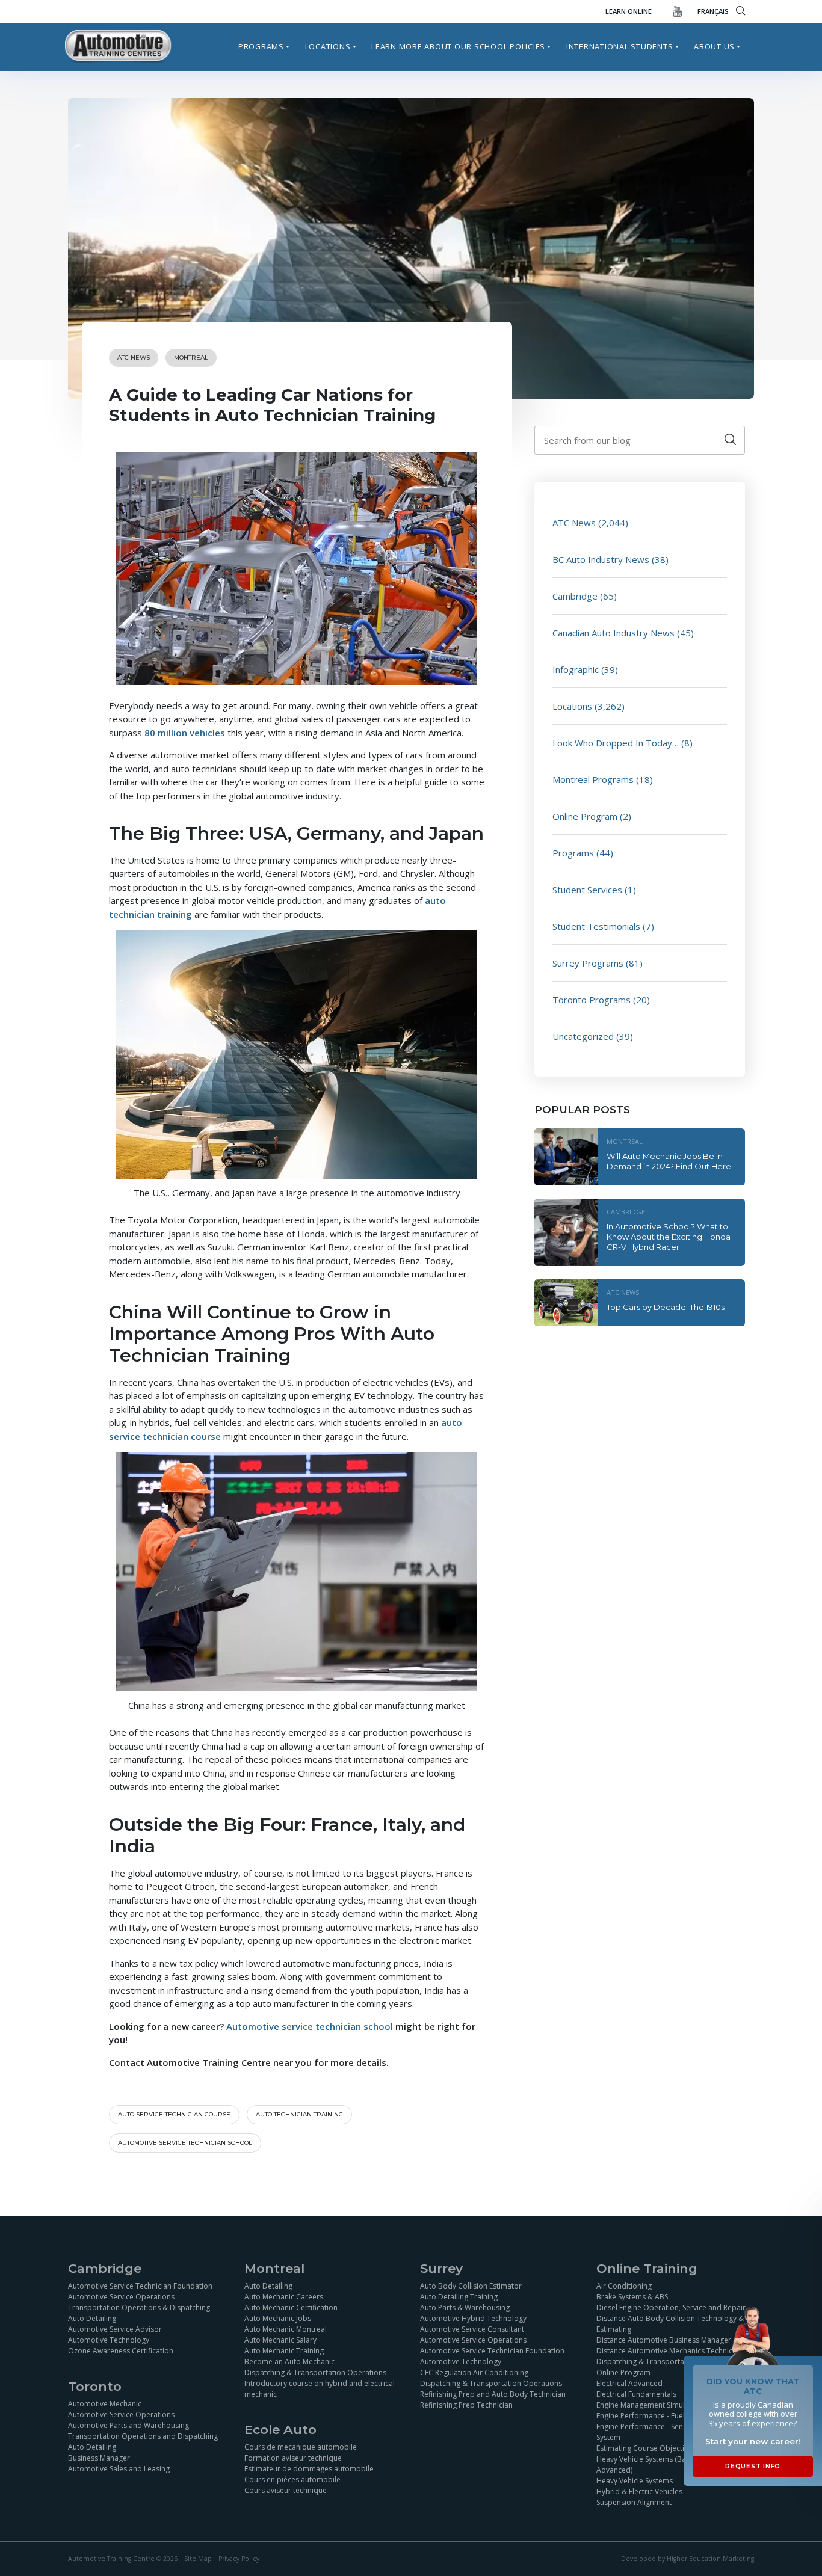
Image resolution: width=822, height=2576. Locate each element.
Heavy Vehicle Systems (635, 2481)
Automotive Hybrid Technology (473, 2318)
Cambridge (575, 596)
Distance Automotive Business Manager (664, 2340)
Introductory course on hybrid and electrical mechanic (320, 2389)
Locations (328, 46)
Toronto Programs (592, 1000)
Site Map (198, 2559)
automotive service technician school (185, 2143)
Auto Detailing (92, 2318)
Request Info (753, 2466)
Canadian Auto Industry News (613, 633)
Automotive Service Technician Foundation (140, 2286)
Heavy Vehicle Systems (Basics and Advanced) (655, 2464)
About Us (714, 46)
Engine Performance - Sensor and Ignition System (666, 2432)
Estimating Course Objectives (646, 2448)
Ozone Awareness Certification (121, 2351)
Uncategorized (583, 1036)
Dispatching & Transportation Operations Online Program (667, 2367)
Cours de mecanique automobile (301, 2447)
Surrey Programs (588, 963)
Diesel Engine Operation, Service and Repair (671, 2307)
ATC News (134, 358)
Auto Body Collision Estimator (471, 2286)
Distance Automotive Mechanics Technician (669, 2351)
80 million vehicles (185, 733)
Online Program (585, 816)
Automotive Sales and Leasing (119, 2469)
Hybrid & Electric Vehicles (639, 2491)
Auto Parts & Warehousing (465, 2307)
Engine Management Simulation (649, 2405)
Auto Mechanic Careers (284, 2297)
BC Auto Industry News (601, 559)
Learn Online (629, 11)
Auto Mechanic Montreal (286, 2329)
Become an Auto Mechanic (289, 2362)
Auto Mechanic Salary (280, 2340)
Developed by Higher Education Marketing (688, 2559)
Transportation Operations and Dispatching (143, 2436)
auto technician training (299, 2114)
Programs (261, 46)
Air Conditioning (624, 2286)
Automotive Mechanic (105, 2404)
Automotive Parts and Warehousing (128, 2425)
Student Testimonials (596, 926)
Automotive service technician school (310, 2026)
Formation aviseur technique (293, 2458)
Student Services (587, 890)
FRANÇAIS (713, 11)
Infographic (576, 669)
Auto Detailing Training (459, 2297)
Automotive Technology (109, 2340)
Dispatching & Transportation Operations (315, 2372)
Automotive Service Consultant (472, 2329)
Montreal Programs (593, 779)
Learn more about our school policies (458, 46)
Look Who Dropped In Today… (616, 743)
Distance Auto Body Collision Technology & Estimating (670, 2324)
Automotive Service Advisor (115, 2329)
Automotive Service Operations (121, 2297)
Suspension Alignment (634, 2502)
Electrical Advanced (629, 2383)
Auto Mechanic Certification (291, 2307)
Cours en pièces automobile (292, 2479)
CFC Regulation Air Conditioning (474, 2372)
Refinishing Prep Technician (466, 2405)
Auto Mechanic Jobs (278, 2318)
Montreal (191, 358)
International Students (620, 46)
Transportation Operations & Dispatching (139, 2307)
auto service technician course (174, 2114)
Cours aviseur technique (286, 2490)
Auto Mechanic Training (284, 2351)
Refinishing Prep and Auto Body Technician (493, 2394)
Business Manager (99, 2458)
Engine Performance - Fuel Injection (656, 2416)
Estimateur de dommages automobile (309, 2469)
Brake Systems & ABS (632, 2297)
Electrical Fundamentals (636, 2394)
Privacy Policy (239, 2559)
